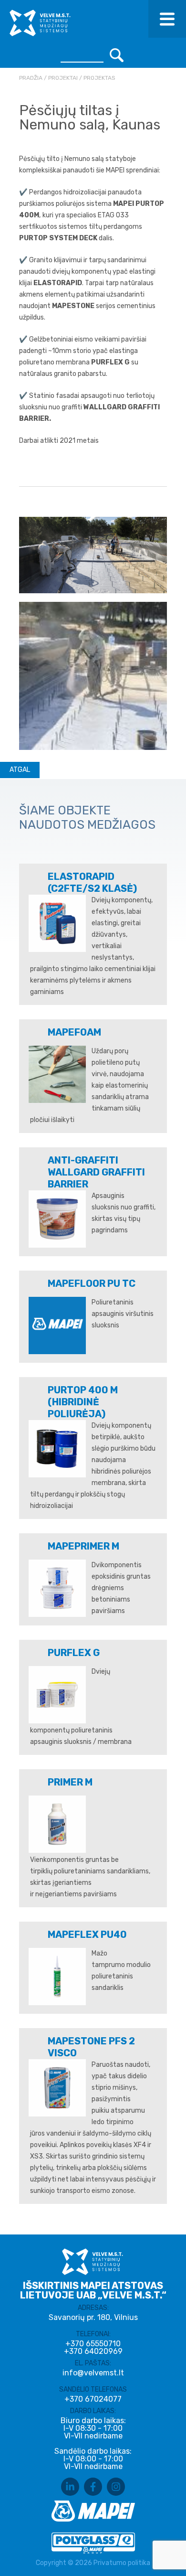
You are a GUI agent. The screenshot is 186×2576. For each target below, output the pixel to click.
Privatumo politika (122, 2563)
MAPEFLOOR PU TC (92, 1283)
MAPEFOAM (74, 1032)
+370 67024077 (93, 2399)
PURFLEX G (74, 1653)
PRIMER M (70, 1782)
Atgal (20, 770)
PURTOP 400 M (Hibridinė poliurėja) (83, 1402)
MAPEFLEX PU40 (87, 1935)
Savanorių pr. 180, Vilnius (93, 2317)
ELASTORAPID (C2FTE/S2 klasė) (92, 882)
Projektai (63, 78)
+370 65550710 (93, 2344)
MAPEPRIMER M (83, 1546)
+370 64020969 (93, 2352)
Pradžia (31, 78)
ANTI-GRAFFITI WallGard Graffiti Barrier (96, 1172)
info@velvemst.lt (93, 2373)
